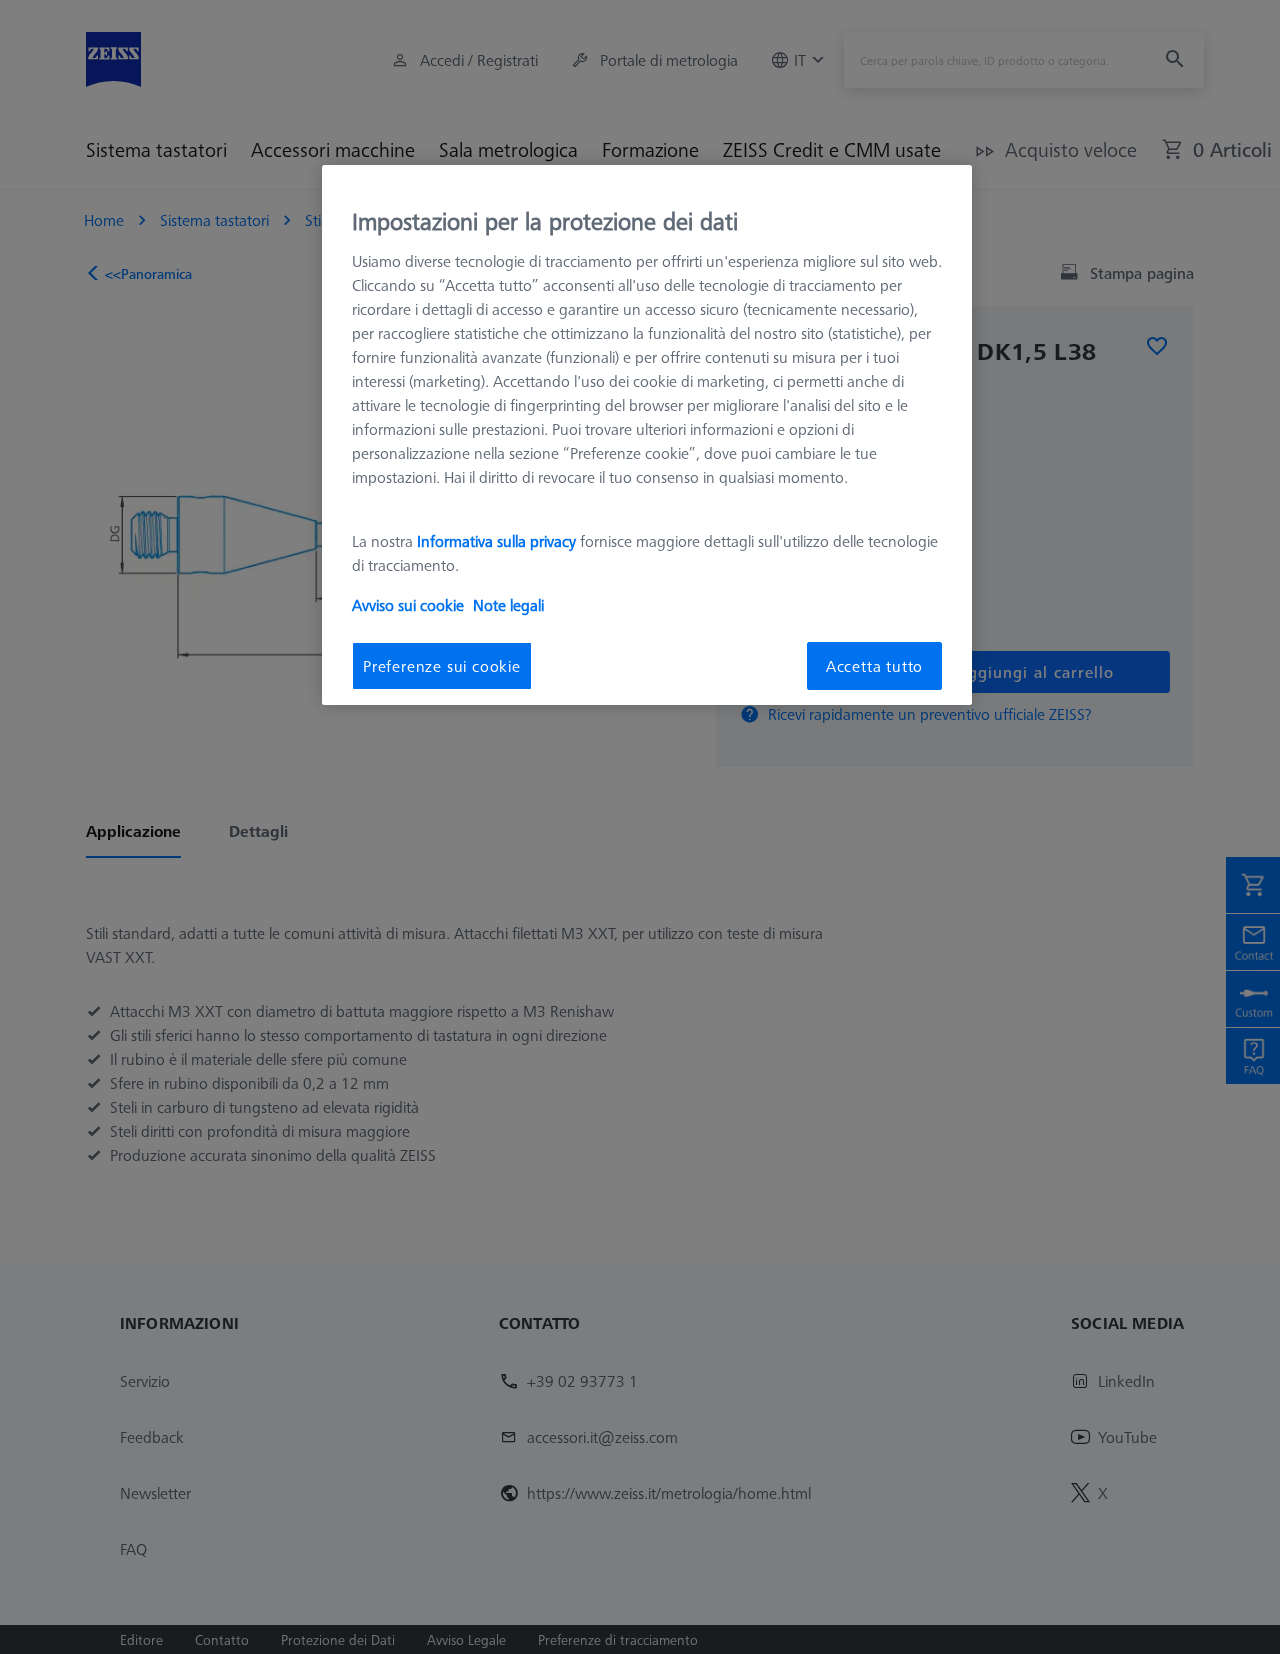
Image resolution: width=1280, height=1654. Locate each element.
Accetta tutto (874, 666)
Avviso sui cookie (408, 605)
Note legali (508, 605)
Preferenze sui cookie (442, 666)
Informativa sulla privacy (496, 541)
